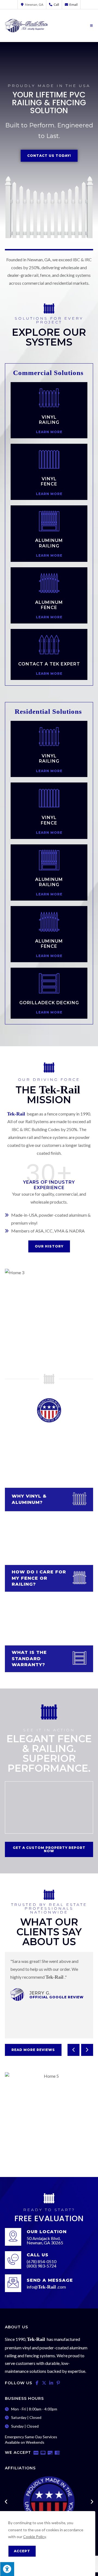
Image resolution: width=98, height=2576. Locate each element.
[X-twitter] (44, 2383)
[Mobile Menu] (92, 26)
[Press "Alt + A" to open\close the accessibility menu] (7, 2569)
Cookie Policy (34, 2537)
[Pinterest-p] (58, 2383)
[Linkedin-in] (51, 2383)
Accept (22, 2551)
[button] (73, 2050)
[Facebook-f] (37, 2383)
